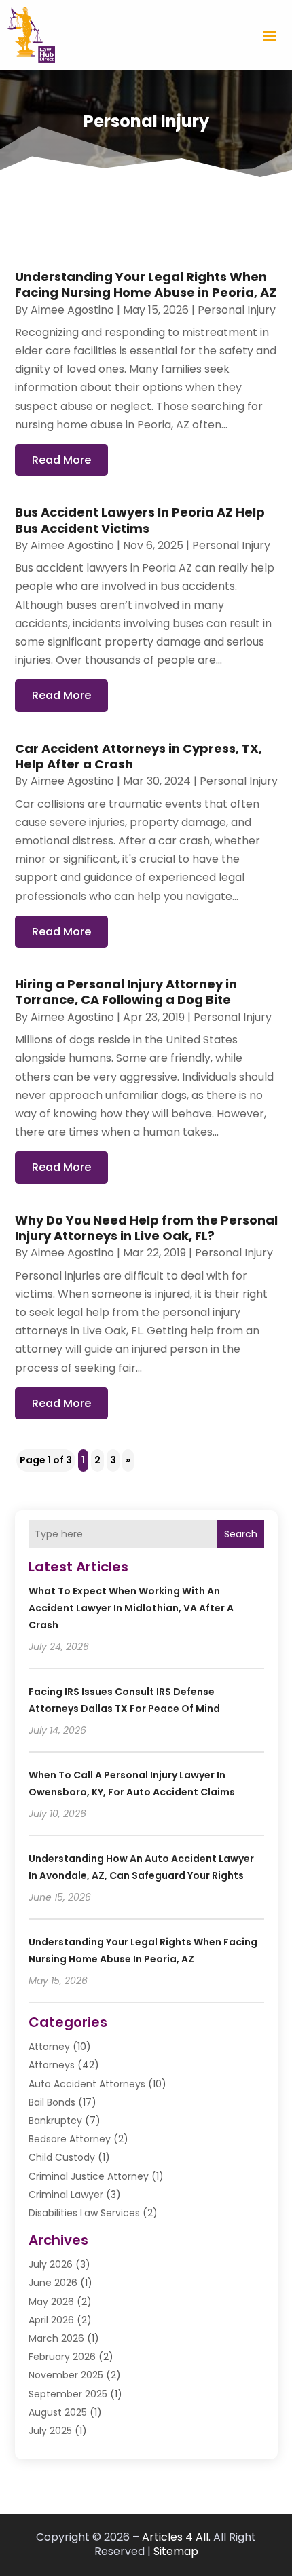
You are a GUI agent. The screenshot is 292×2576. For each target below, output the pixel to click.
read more (61, 460)
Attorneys (52, 2065)
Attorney (49, 2047)
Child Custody (62, 2157)
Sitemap (176, 2551)
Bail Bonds (52, 2102)
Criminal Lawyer (66, 2195)
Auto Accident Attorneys (87, 2084)
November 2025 (66, 2375)
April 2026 (51, 2320)
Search (241, 1534)
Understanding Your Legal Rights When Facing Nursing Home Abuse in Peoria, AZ (146, 284)
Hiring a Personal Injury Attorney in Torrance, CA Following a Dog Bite (126, 992)
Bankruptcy (55, 2121)
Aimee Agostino (72, 310)
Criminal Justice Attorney (89, 2176)
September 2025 (68, 2394)
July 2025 (50, 2431)
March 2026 (56, 2338)
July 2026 (51, 2264)
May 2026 (51, 2302)
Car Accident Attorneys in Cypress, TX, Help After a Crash (139, 756)
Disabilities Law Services (84, 2213)
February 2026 (62, 2357)
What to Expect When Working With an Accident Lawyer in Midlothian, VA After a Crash (131, 1608)
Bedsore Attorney (70, 2139)
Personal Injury (237, 310)
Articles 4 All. (176, 2537)
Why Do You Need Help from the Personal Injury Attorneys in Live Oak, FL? (146, 1228)
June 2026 (53, 2283)
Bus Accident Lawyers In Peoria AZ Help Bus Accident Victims (140, 520)
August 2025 (58, 2412)
